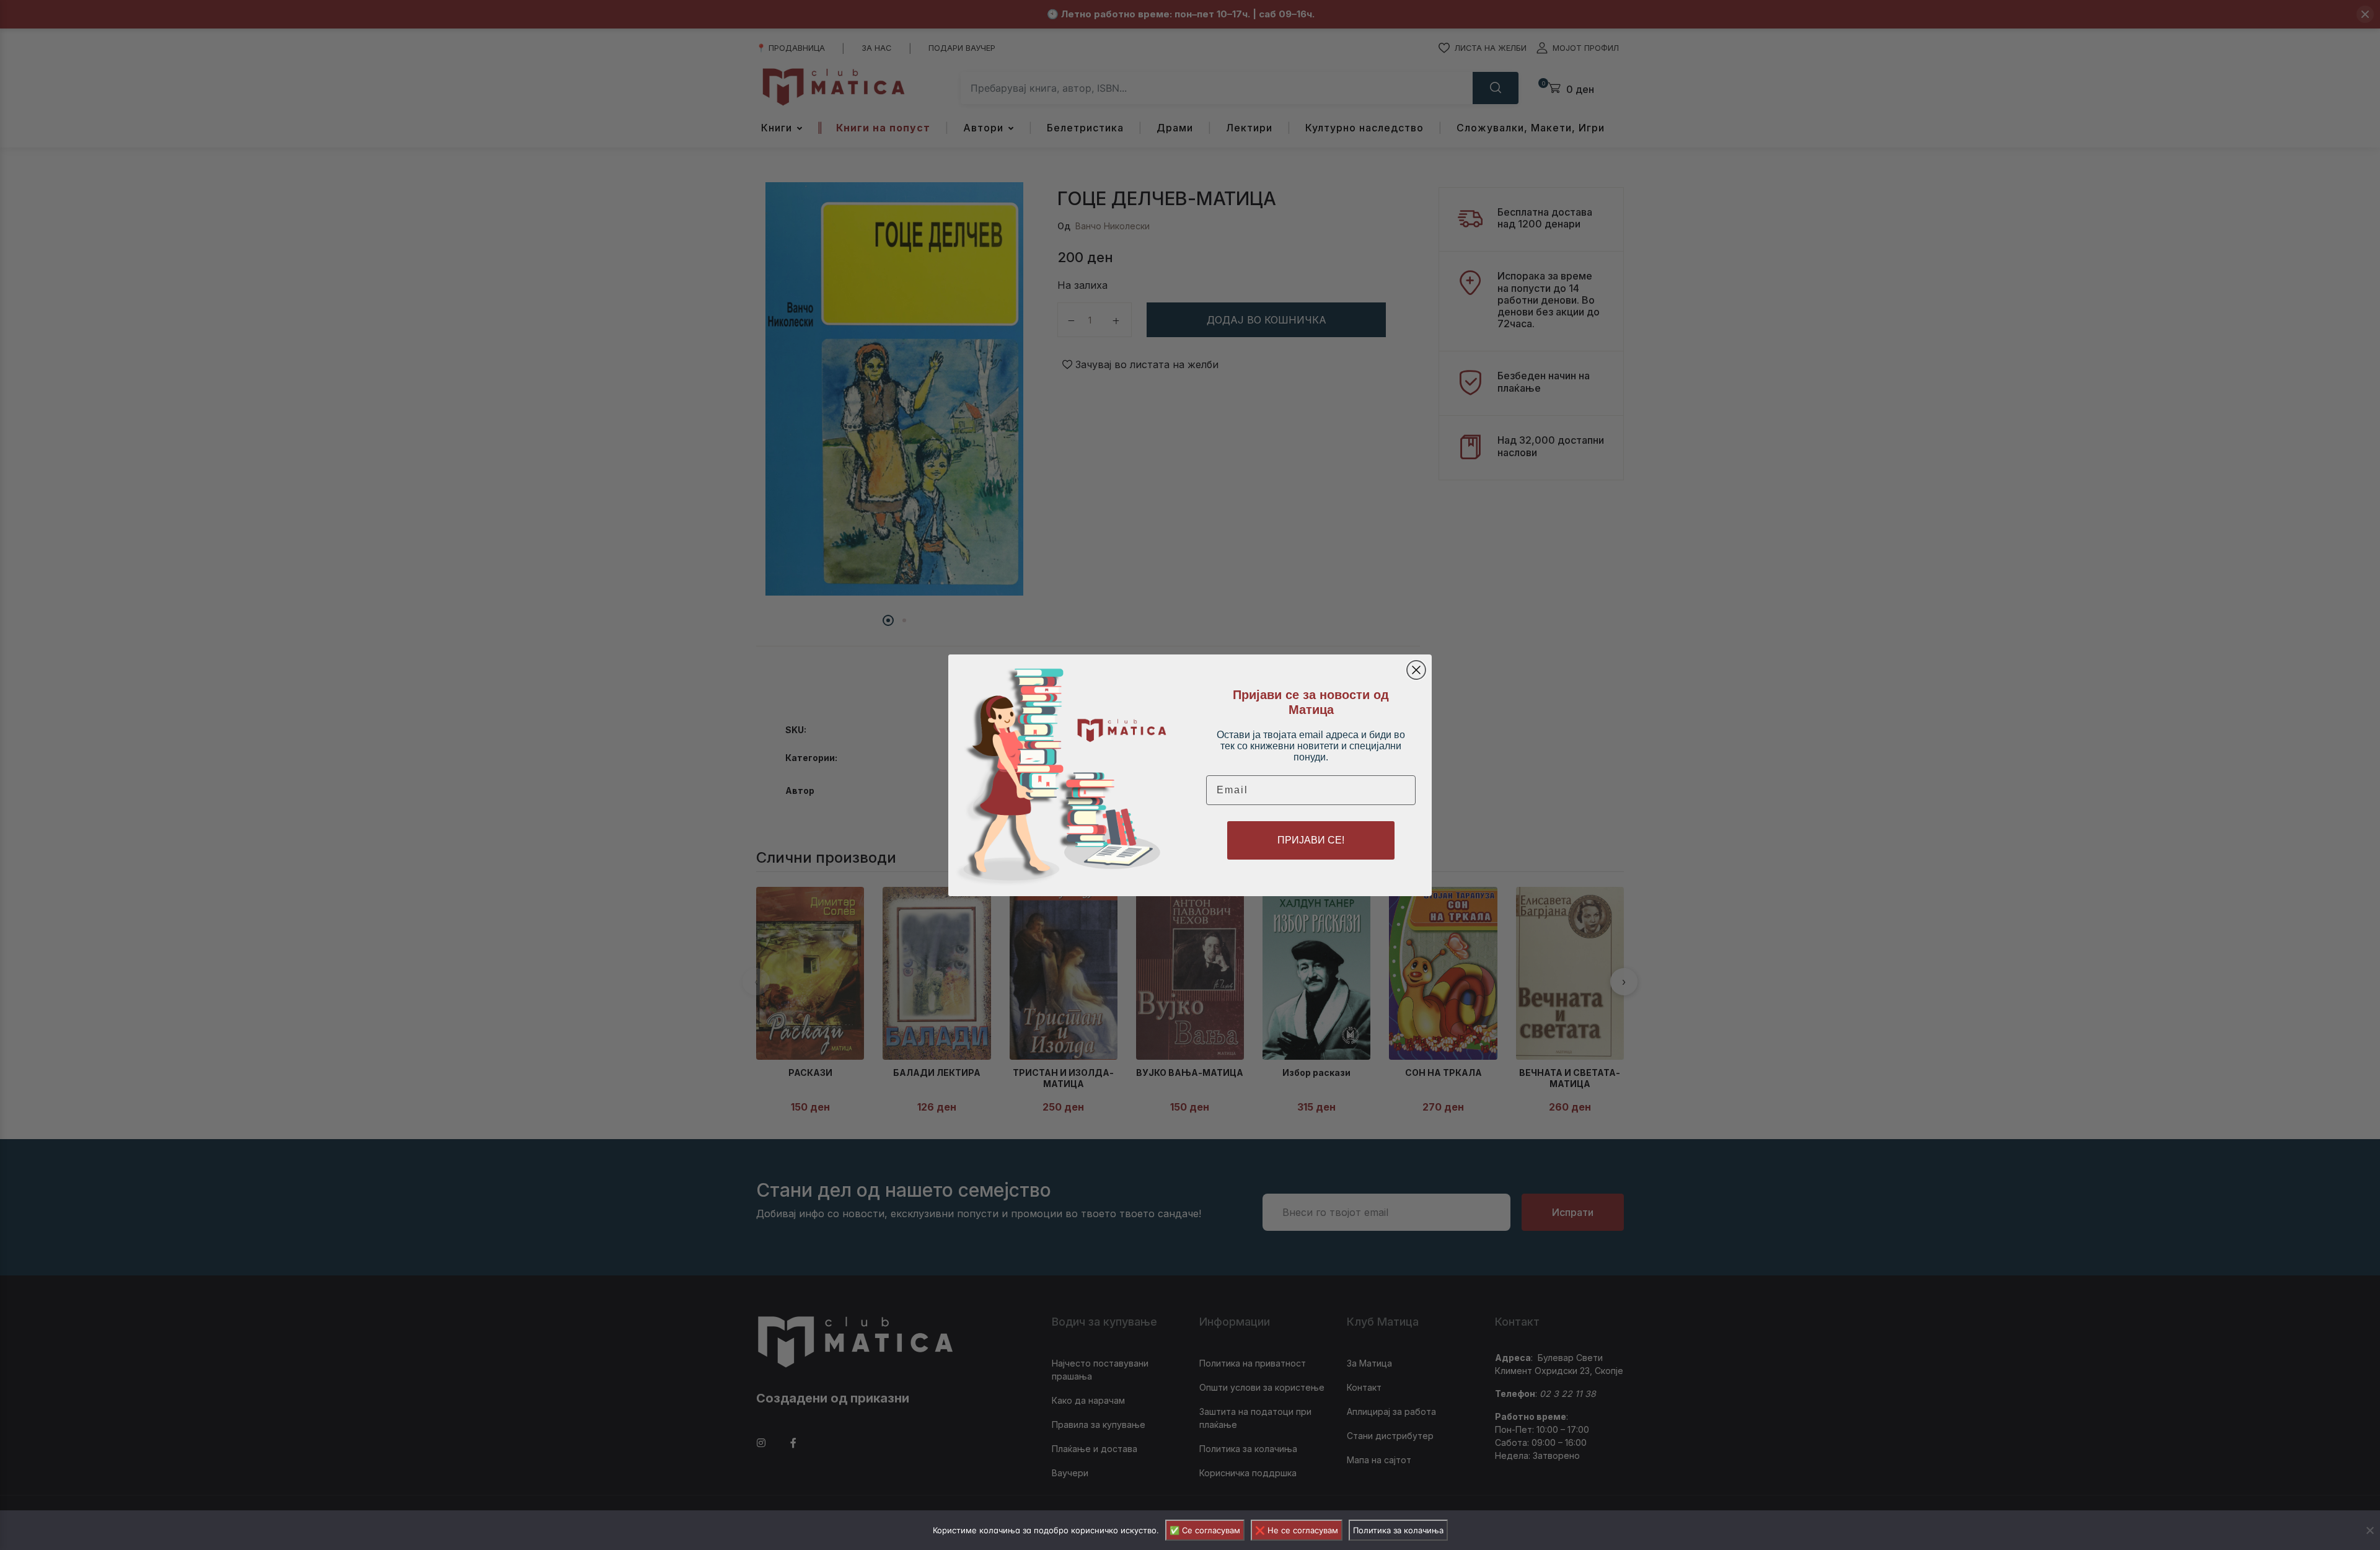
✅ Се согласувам (1205, 1530)
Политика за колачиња (1398, 1530)
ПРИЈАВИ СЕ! (1311, 840)
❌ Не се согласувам (1297, 1530)
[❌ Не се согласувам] (2369, 1530)
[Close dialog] (1416, 670)
